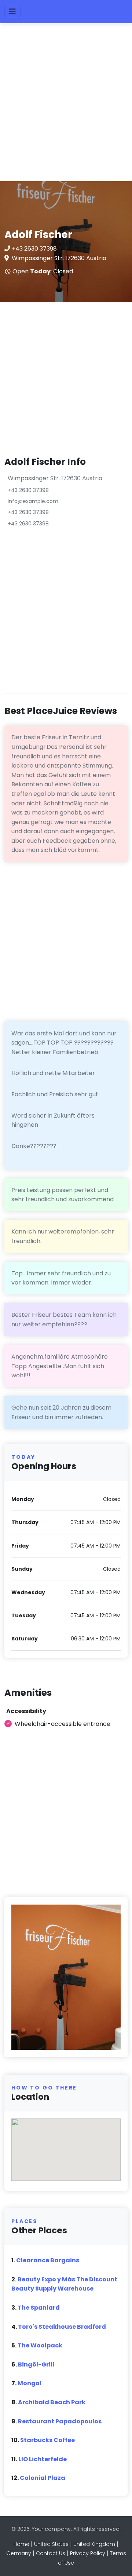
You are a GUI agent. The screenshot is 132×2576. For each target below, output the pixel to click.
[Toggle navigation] (12, 12)
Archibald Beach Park (52, 2402)
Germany (19, 2553)
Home (21, 2544)
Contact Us (51, 2553)
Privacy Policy (88, 2553)
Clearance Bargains (48, 2260)
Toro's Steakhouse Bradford (62, 2327)
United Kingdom (94, 2544)
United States (51, 2544)
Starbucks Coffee (47, 2440)
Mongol (30, 2383)
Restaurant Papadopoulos (60, 2421)
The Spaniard (39, 2308)
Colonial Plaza (43, 2478)
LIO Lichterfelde (43, 2459)
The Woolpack (40, 2345)
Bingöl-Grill (36, 2364)
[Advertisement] (66, 106)
